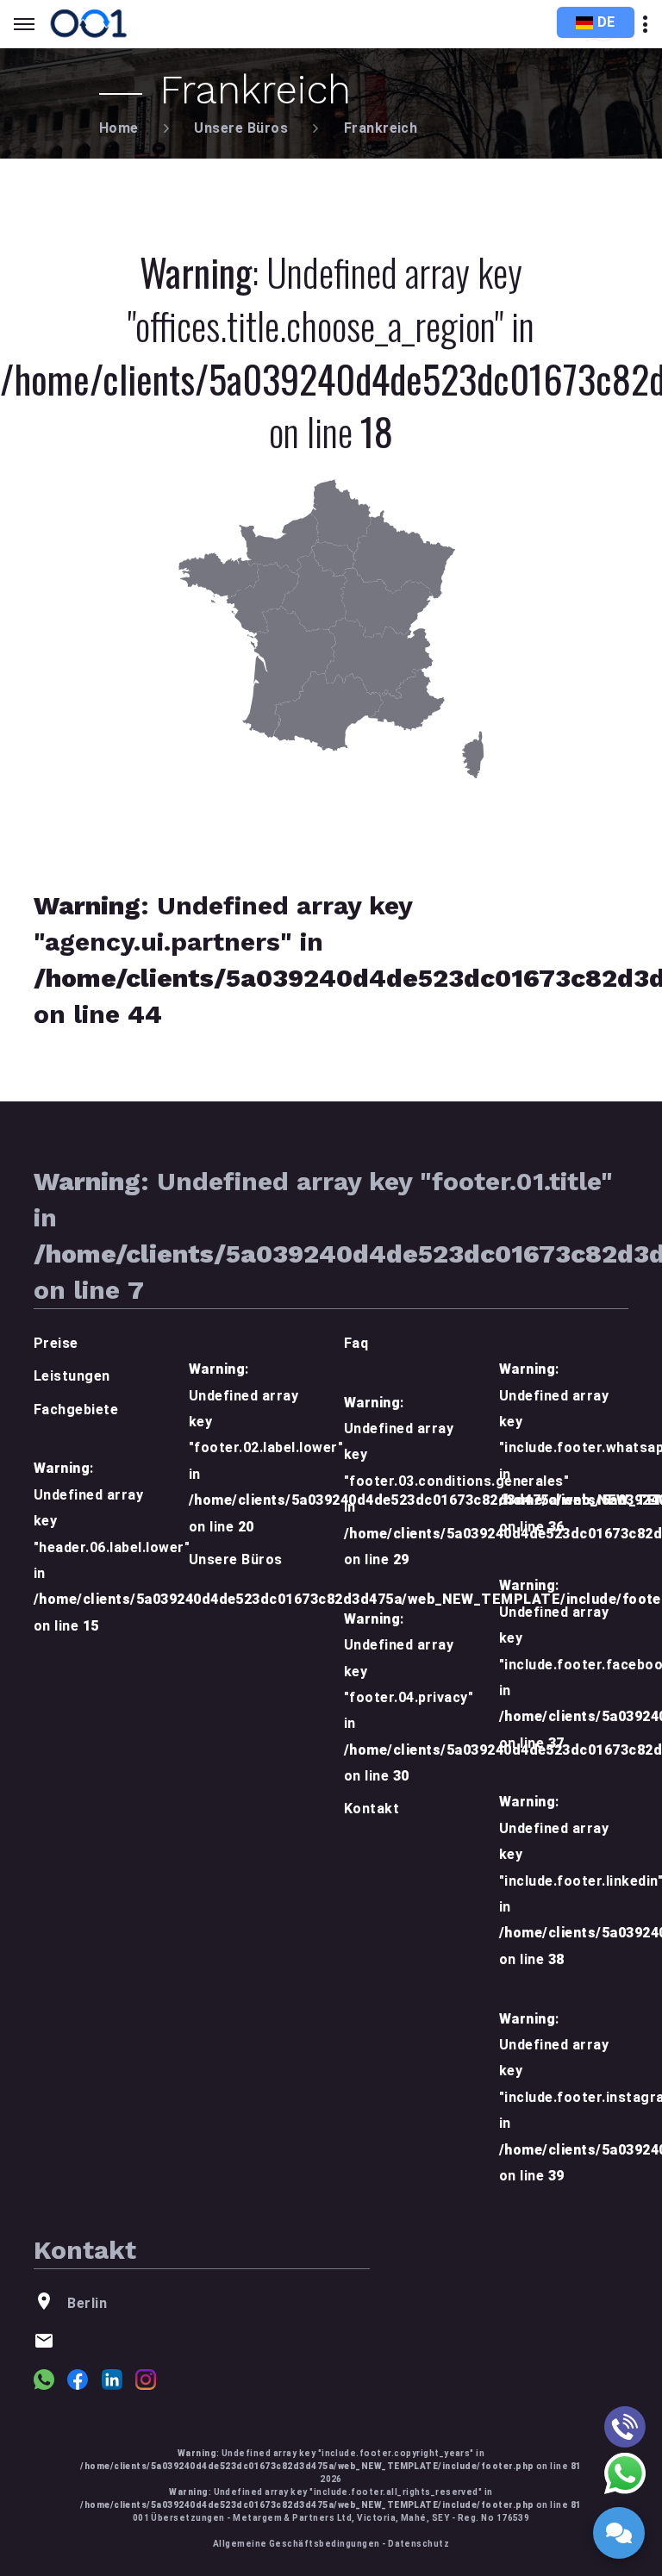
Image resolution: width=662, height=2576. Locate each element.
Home (119, 128)
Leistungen (72, 1376)
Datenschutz (418, 2544)
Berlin (87, 2303)
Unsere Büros (241, 128)
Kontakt (372, 1809)
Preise (56, 1343)
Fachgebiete (76, 1410)
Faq (356, 1343)
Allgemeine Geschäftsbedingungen (297, 2544)
